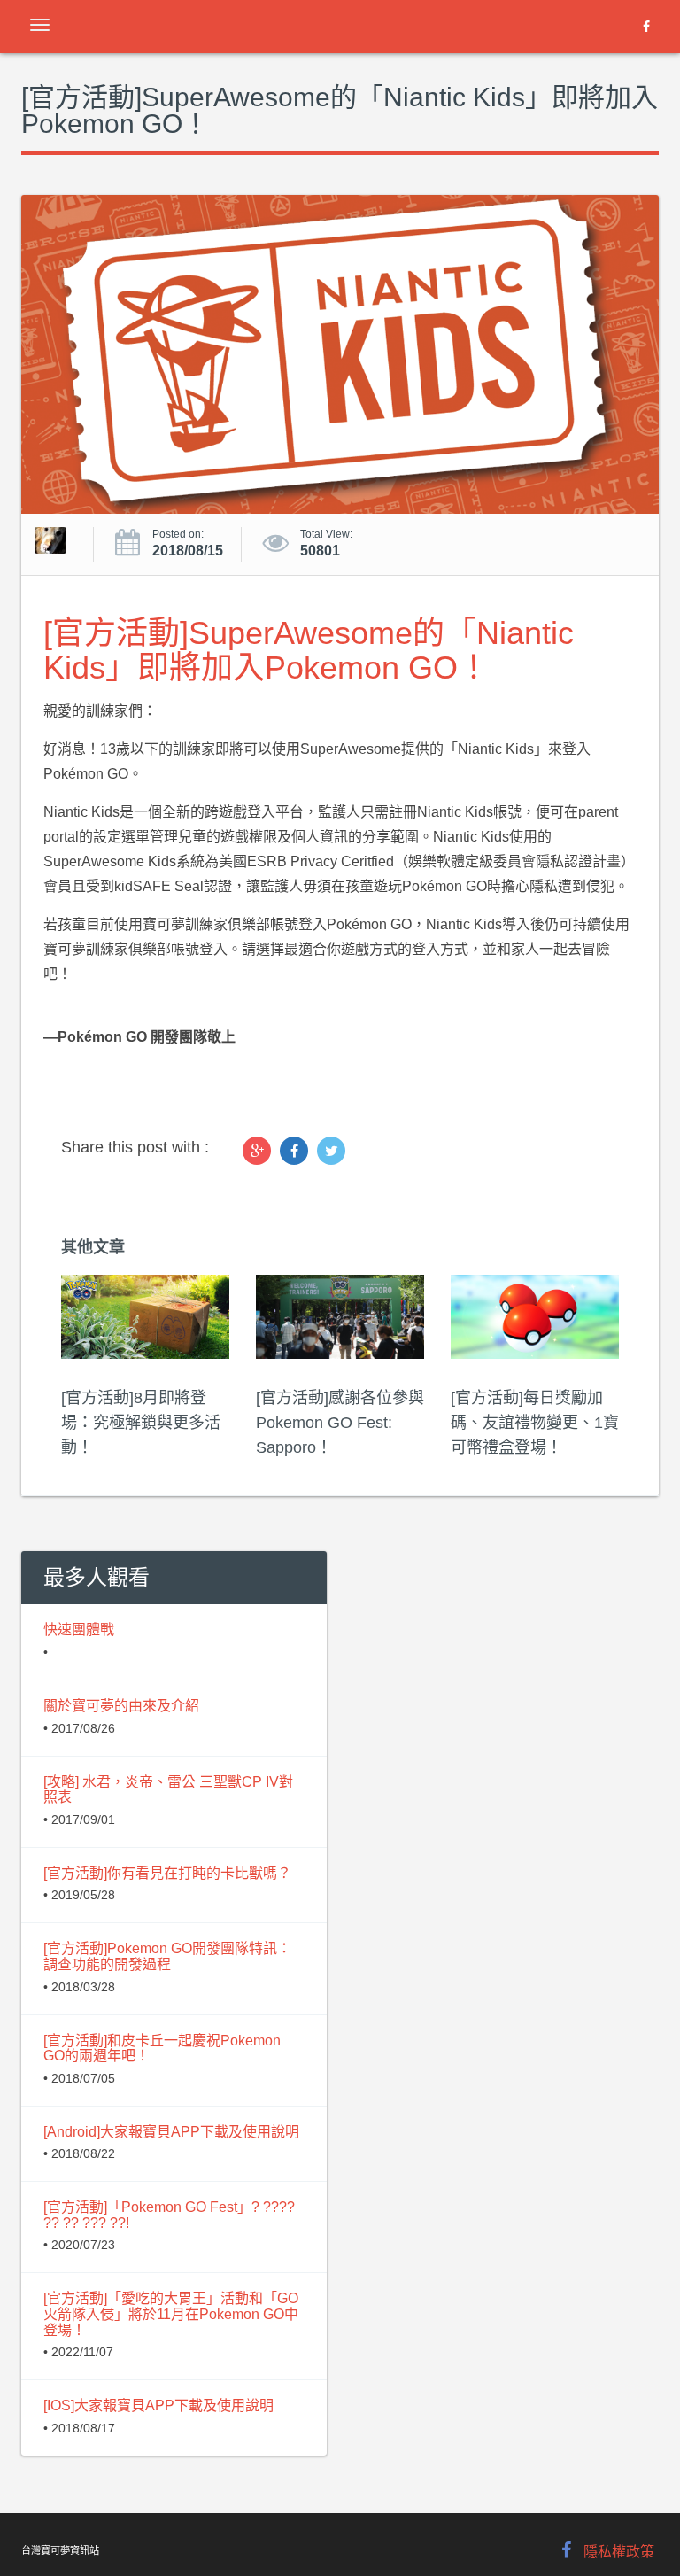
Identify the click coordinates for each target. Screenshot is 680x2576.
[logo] (81, 27)
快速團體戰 (79, 1629)
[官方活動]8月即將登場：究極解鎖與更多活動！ (141, 1423)
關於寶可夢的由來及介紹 (121, 1706)
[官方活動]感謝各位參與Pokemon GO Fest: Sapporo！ (340, 1423)
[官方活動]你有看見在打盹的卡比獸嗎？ (167, 1873)
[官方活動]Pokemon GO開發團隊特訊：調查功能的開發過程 (167, 1956)
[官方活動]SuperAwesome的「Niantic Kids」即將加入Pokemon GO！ (309, 651)
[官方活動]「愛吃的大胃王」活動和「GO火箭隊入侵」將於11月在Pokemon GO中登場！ (171, 2314)
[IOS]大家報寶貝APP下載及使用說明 (158, 2405)
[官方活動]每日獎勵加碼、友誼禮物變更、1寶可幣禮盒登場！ (535, 1423)
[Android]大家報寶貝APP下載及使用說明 (171, 2132)
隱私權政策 (619, 2552)
